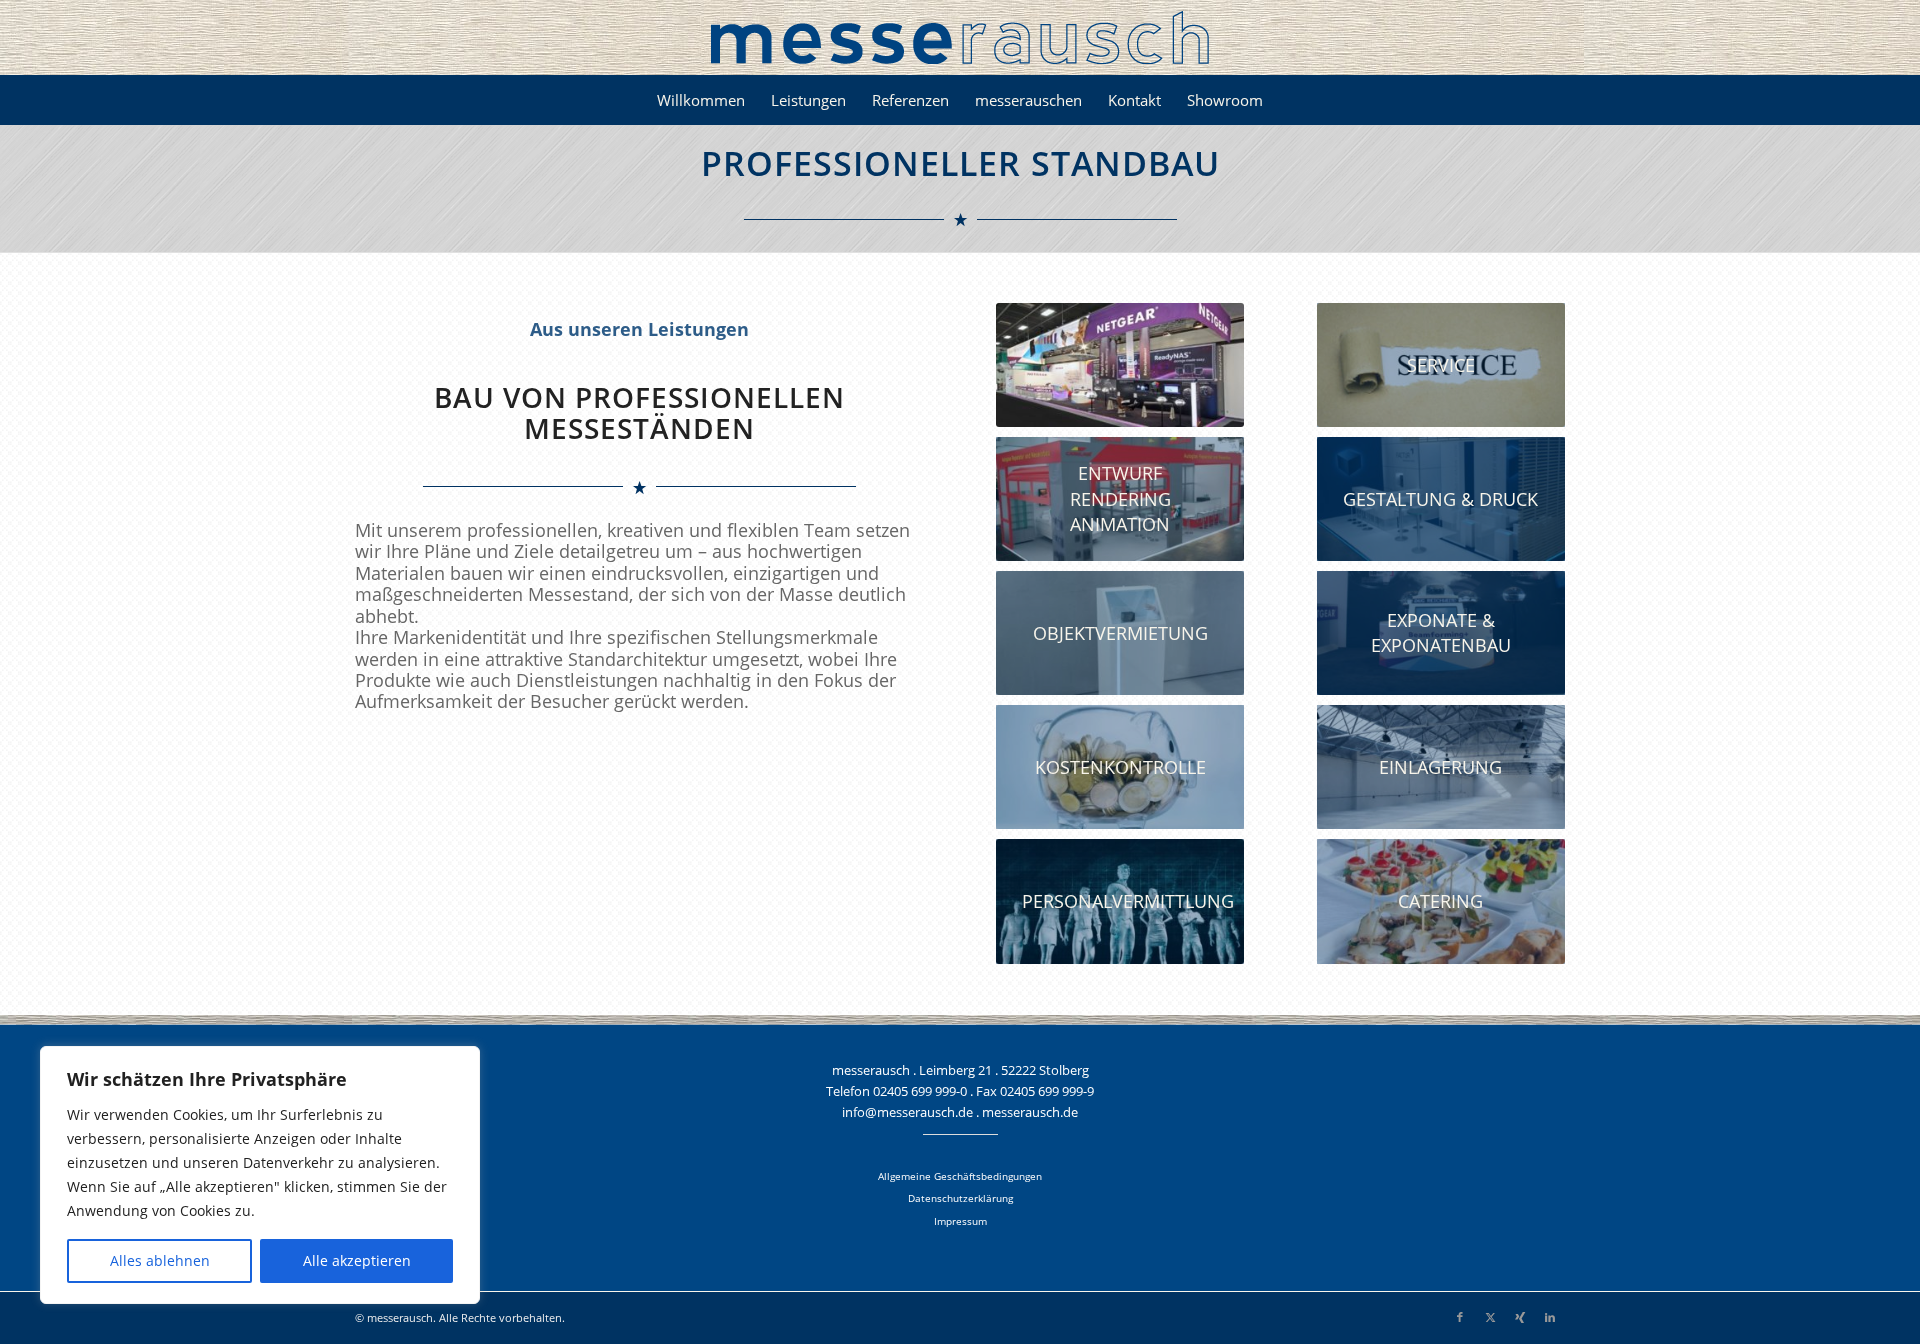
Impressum (960, 1221)
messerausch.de (1030, 1112)
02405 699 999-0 (920, 1091)
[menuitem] (701, 100)
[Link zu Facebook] (1460, 1317)
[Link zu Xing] (1520, 1317)
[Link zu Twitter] (1490, 1317)
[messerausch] (960, 37)
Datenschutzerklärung (960, 1198)
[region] (260, 1175)
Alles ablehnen (160, 1260)
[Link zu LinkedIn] (1550, 1317)
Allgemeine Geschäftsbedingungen (960, 1176)
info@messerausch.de (907, 1112)
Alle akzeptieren (357, 1260)
